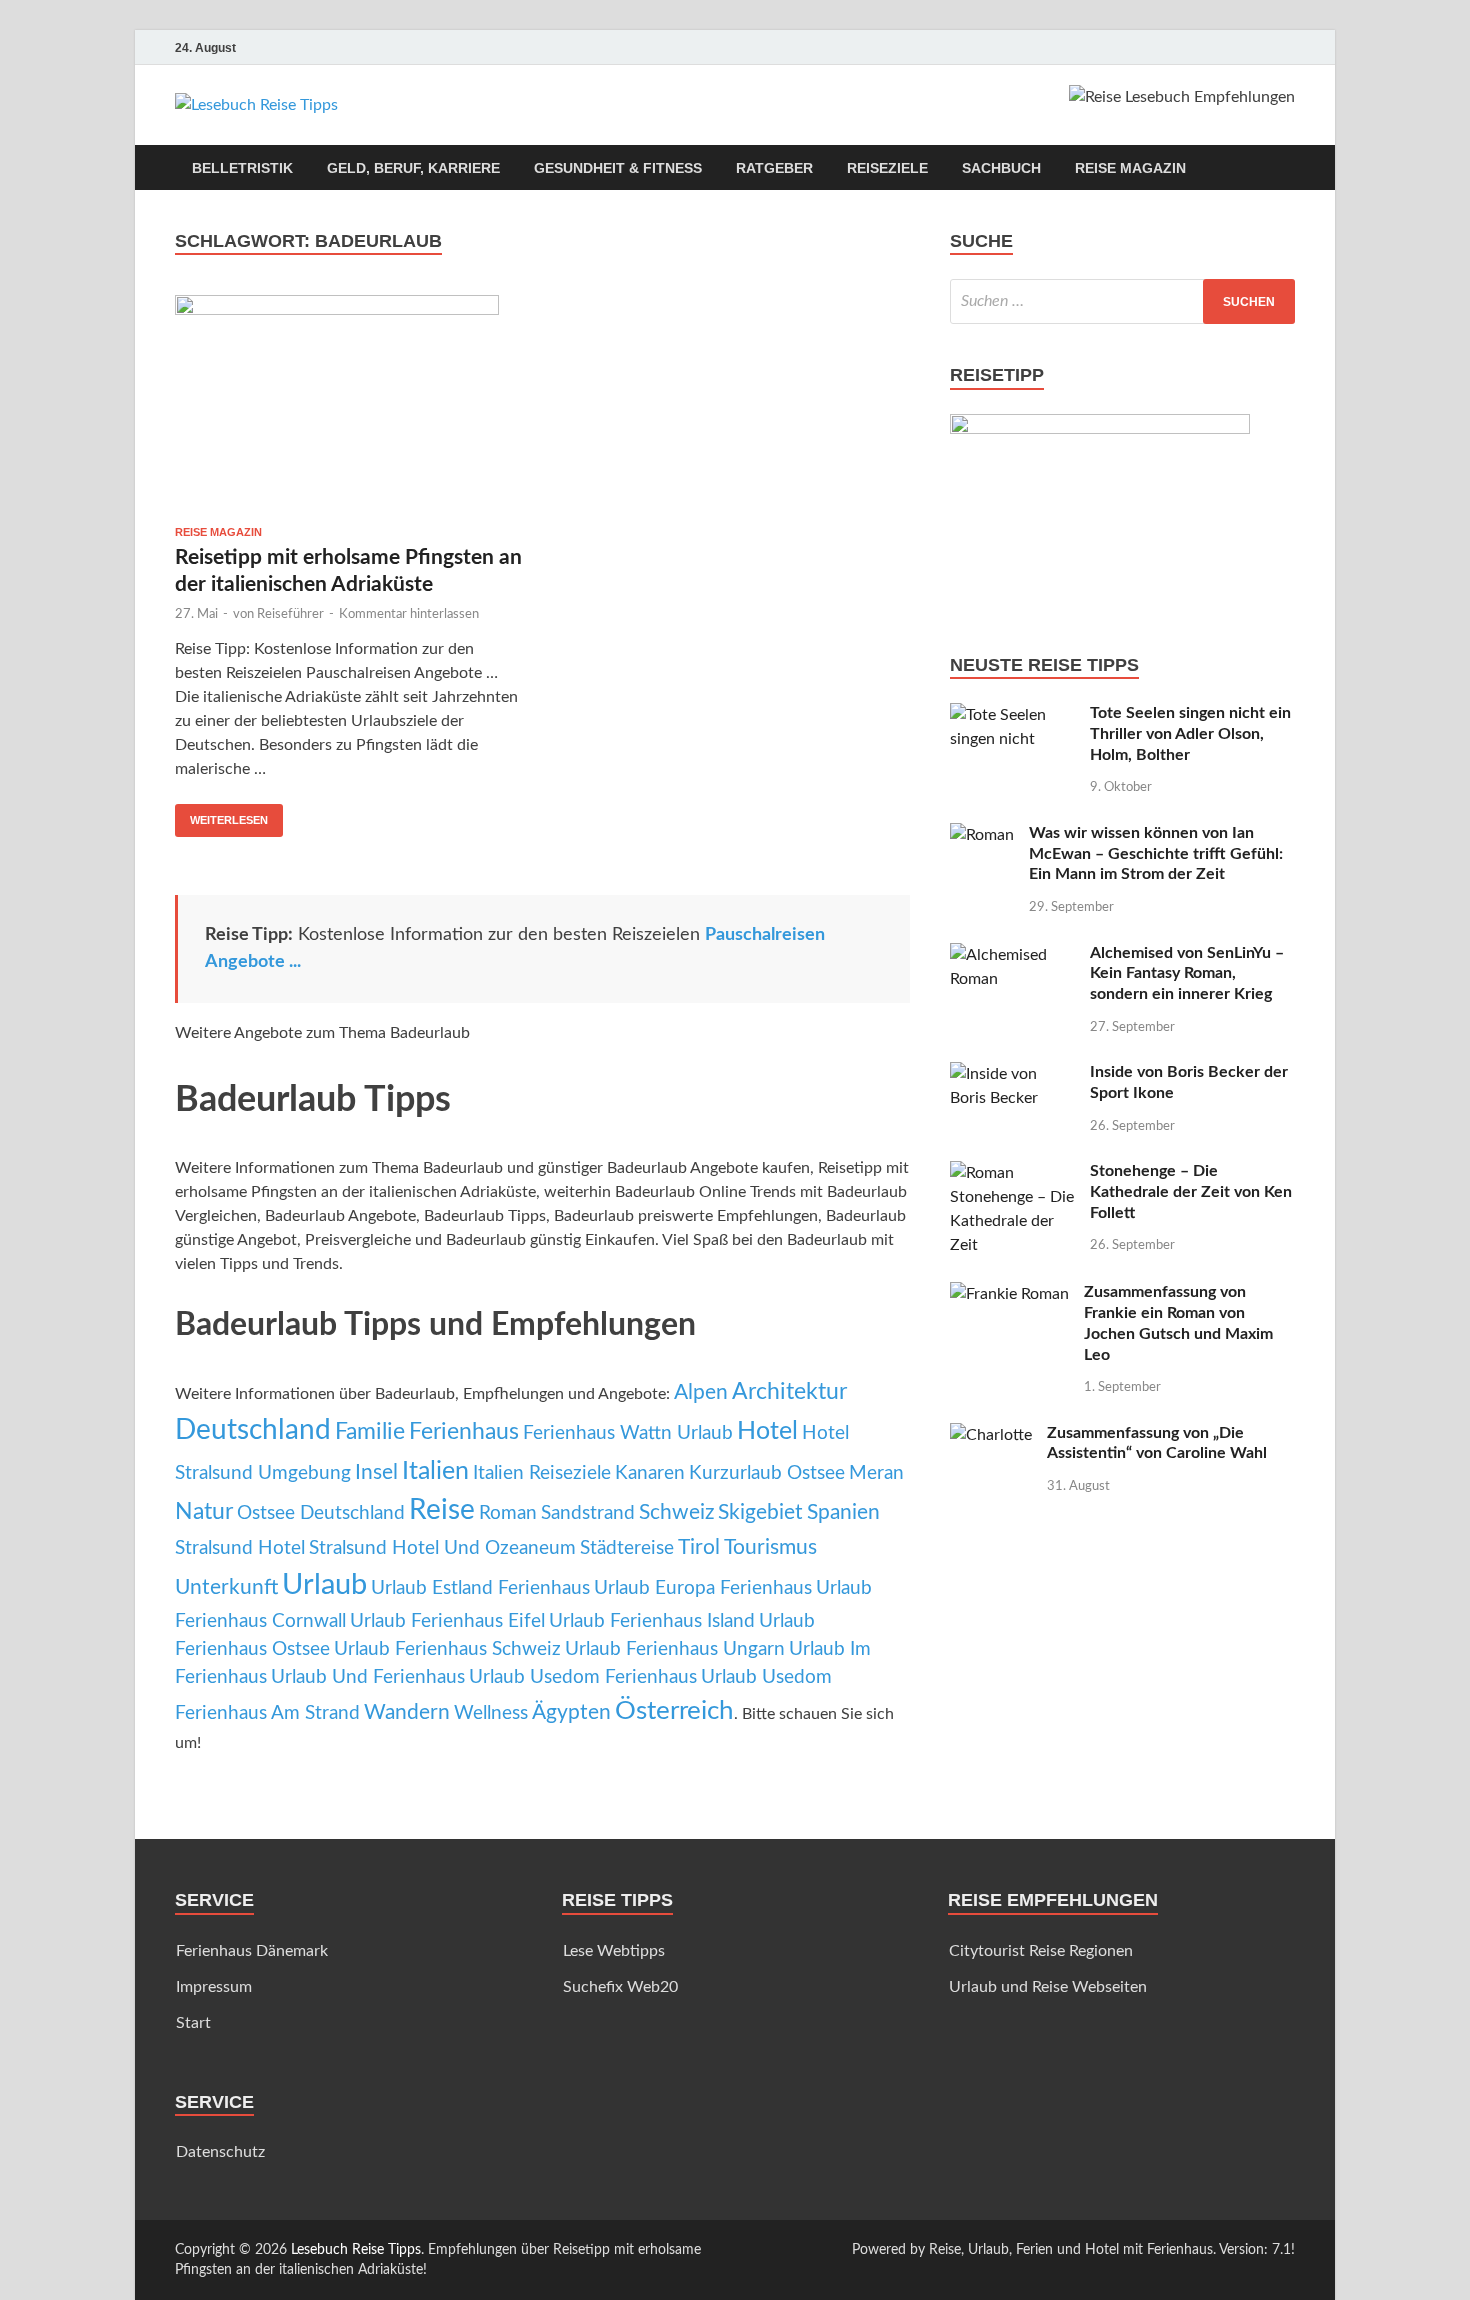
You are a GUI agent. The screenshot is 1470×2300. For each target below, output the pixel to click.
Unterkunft (226, 1587)
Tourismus (770, 1547)
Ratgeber (774, 168)
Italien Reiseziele (542, 1473)
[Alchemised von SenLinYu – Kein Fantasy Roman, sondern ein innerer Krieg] (1012, 955)
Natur (204, 1512)
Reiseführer (290, 614)
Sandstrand (588, 1513)
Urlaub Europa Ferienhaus (703, 1588)
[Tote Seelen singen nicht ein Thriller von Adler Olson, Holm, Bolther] (1012, 715)
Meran (876, 1473)
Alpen (701, 1392)
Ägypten (571, 1712)
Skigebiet (760, 1512)
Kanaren (650, 1473)
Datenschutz (220, 2152)
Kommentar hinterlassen (409, 614)
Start (193, 2023)
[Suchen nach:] (1122, 301)
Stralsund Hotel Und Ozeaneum (442, 1548)
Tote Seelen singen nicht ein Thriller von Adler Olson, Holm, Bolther (1190, 734)
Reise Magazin (1130, 168)
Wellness (491, 1713)
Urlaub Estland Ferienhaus (480, 1588)
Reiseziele (887, 168)
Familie (370, 1432)
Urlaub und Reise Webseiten (1048, 1987)
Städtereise (627, 1548)
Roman (508, 1513)
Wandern (407, 1712)
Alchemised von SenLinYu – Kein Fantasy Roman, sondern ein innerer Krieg (1187, 974)
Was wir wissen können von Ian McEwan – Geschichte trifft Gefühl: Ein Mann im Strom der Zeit (1156, 854)
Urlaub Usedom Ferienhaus (583, 1677)
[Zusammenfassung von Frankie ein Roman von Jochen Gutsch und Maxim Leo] (1009, 1294)
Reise (442, 1510)
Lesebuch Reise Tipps (356, 2250)
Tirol (699, 1547)
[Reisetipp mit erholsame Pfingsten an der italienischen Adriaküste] (349, 402)
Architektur (789, 1392)
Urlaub (324, 1585)
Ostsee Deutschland (321, 1513)
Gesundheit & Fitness (618, 168)
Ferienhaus (464, 1432)
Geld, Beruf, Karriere (413, 168)
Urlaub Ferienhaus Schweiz (447, 1649)
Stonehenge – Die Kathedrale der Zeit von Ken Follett (1191, 1192)
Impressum (214, 1987)
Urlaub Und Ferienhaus (368, 1677)
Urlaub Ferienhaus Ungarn (675, 1649)
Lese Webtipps (614, 1951)
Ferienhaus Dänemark (252, 1951)
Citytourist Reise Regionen (1041, 1951)
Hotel (767, 1431)
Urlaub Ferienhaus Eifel (447, 1621)
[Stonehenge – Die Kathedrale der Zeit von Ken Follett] (1012, 1173)
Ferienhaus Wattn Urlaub (628, 1433)
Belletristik (242, 168)
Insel (376, 1472)
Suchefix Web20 (620, 1987)
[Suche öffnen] (1285, 168)
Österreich (674, 1711)
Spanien (843, 1512)
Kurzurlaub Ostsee (767, 1473)
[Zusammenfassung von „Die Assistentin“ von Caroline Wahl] (991, 1435)
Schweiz (676, 1512)
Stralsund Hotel (240, 1548)
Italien (435, 1471)
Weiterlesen (221, 815)
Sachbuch (1001, 168)
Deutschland (253, 1430)
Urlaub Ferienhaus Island (652, 1621)
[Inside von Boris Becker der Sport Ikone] (1012, 1074)
